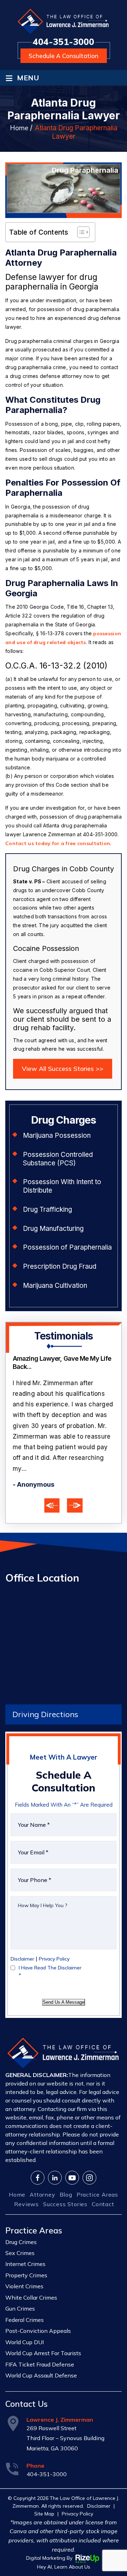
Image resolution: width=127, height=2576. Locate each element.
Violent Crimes (24, 2257)
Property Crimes (26, 2245)
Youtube (72, 2148)
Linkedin (55, 2148)
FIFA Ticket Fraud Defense (40, 2335)
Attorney (42, 2165)
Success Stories (65, 2174)
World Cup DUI (25, 2312)
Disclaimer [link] (99, 2476)
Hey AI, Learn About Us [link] (64, 2537)
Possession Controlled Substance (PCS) (58, 1159)
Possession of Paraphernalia (67, 1247)
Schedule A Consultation (64, 56)
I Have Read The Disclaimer (50, 1942)
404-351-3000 (64, 42)
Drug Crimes (21, 2212)
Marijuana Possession (57, 1135)
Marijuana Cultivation (55, 1286)
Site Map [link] (44, 2484)
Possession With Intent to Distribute (62, 1186)
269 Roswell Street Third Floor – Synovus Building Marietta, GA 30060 (65, 2408)
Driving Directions (45, 1685)
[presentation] (52, 1476)
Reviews (26, 2174)
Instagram (89, 2148)
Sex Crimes (20, 2223)
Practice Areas (97, 2165)
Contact (103, 2174)
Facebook (38, 2148)
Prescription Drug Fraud (60, 1266)
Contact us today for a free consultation (58, 843)
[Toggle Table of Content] (80, 232)
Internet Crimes (25, 2234)
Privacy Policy (54, 1929)
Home (17, 2165)
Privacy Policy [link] (77, 2484)
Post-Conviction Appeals (38, 2301)
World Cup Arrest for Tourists (43, 2323)
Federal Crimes (25, 2290)
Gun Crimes (20, 2279)
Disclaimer (22, 1929)
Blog (66, 2165)
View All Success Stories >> (63, 1069)
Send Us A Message (64, 1972)
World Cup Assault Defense (41, 2346)
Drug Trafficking (47, 1209)
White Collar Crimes (31, 2268)
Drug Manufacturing (53, 1229)
